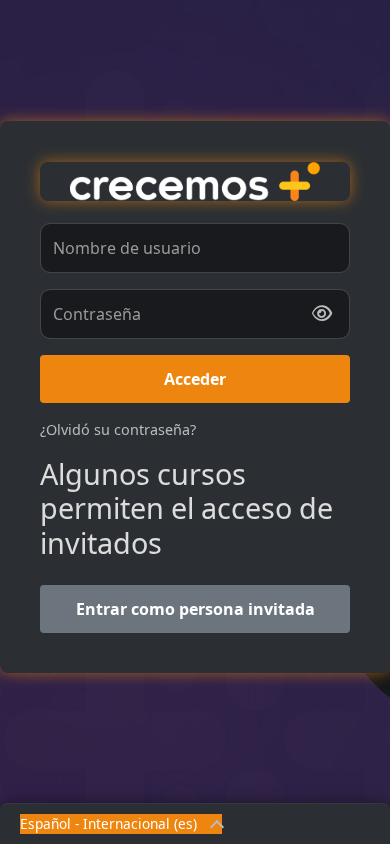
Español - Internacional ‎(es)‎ (108, 823)
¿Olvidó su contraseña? (118, 429)
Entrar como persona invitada (195, 609)
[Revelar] (322, 314)
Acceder (195, 379)
